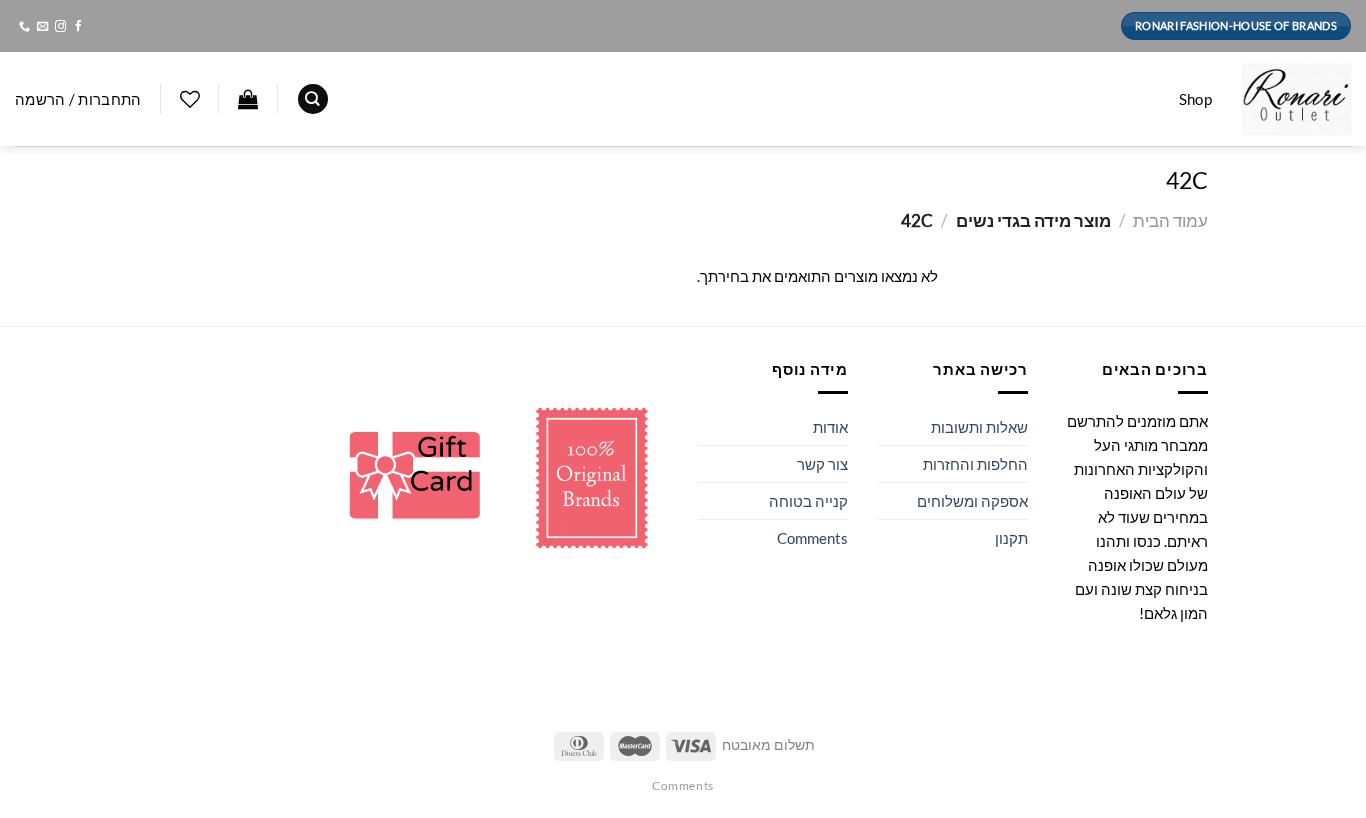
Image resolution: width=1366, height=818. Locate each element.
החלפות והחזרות (975, 464)
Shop (1195, 99)
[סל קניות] (248, 99)
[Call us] (23, 27)
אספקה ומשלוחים (972, 501)
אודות (830, 427)
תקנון (1011, 538)
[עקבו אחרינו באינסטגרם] (59, 27)
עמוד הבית (1170, 220)
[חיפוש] (313, 99)
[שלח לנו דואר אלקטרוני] (41, 27)
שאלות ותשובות (979, 427)
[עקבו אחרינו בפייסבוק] (77, 27)
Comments (812, 538)
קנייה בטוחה (808, 501)
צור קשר (822, 464)
